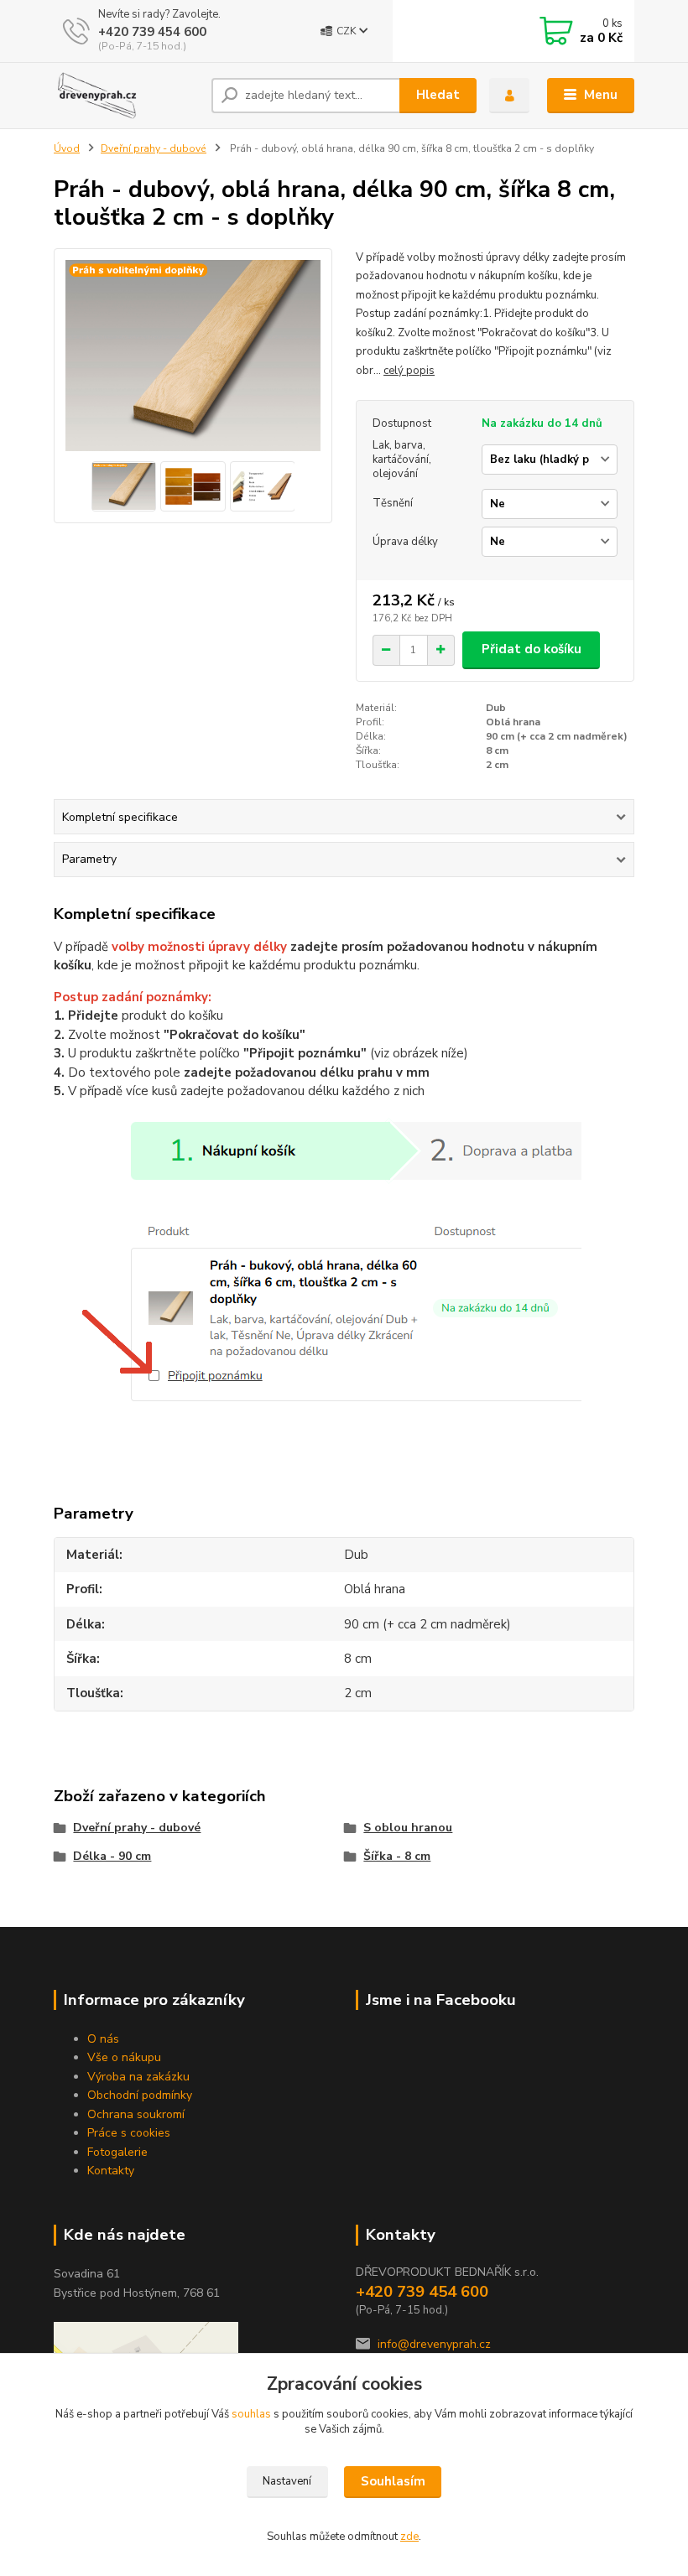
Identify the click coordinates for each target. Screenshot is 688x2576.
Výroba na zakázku (138, 2077)
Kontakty (111, 2171)
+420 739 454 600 (152, 32)
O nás (103, 2039)
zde (409, 2537)
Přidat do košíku (532, 649)
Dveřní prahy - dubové (154, 148)
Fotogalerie (117, 2152)
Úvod (67, 148)
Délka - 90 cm (112, 1856)
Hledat (438, 95)
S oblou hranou (408, 1828)
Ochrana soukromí (136, 2114)
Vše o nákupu (124, 2057)
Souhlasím (393, 2481)
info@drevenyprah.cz (434, 2344)
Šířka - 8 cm (397, 1856)
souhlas (251, 2414)
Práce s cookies (129, 2133)
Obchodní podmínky (140, 2095)
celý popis (409, 371)
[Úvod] (126, 96)
